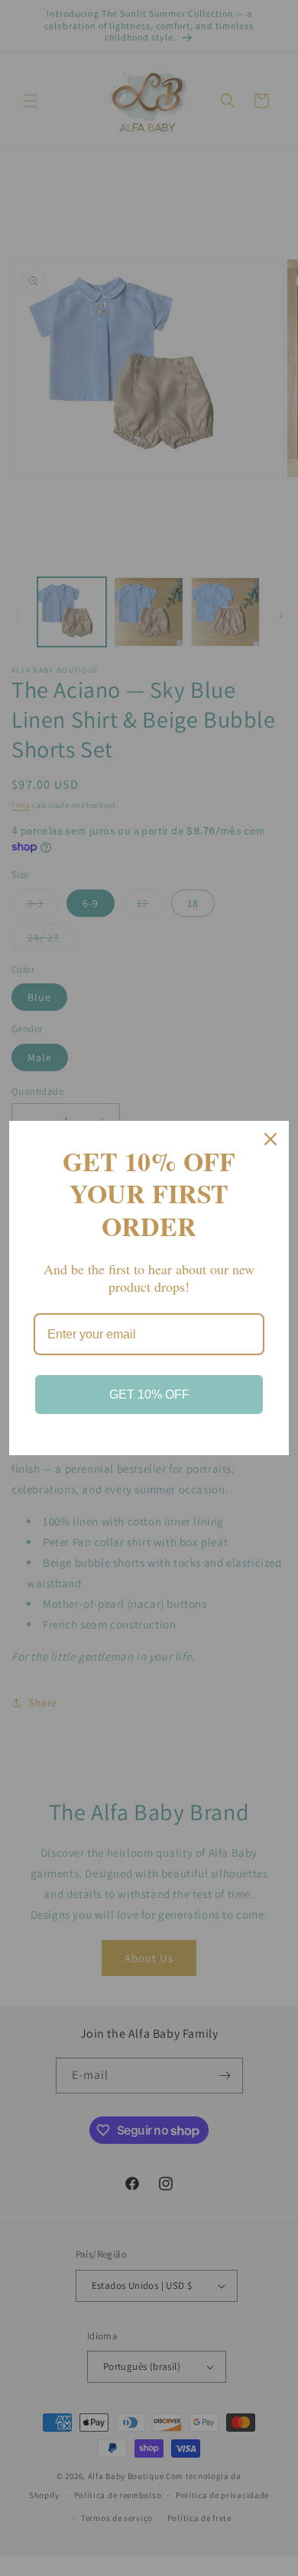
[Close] (270, 1139)
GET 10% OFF (149, 1395)
